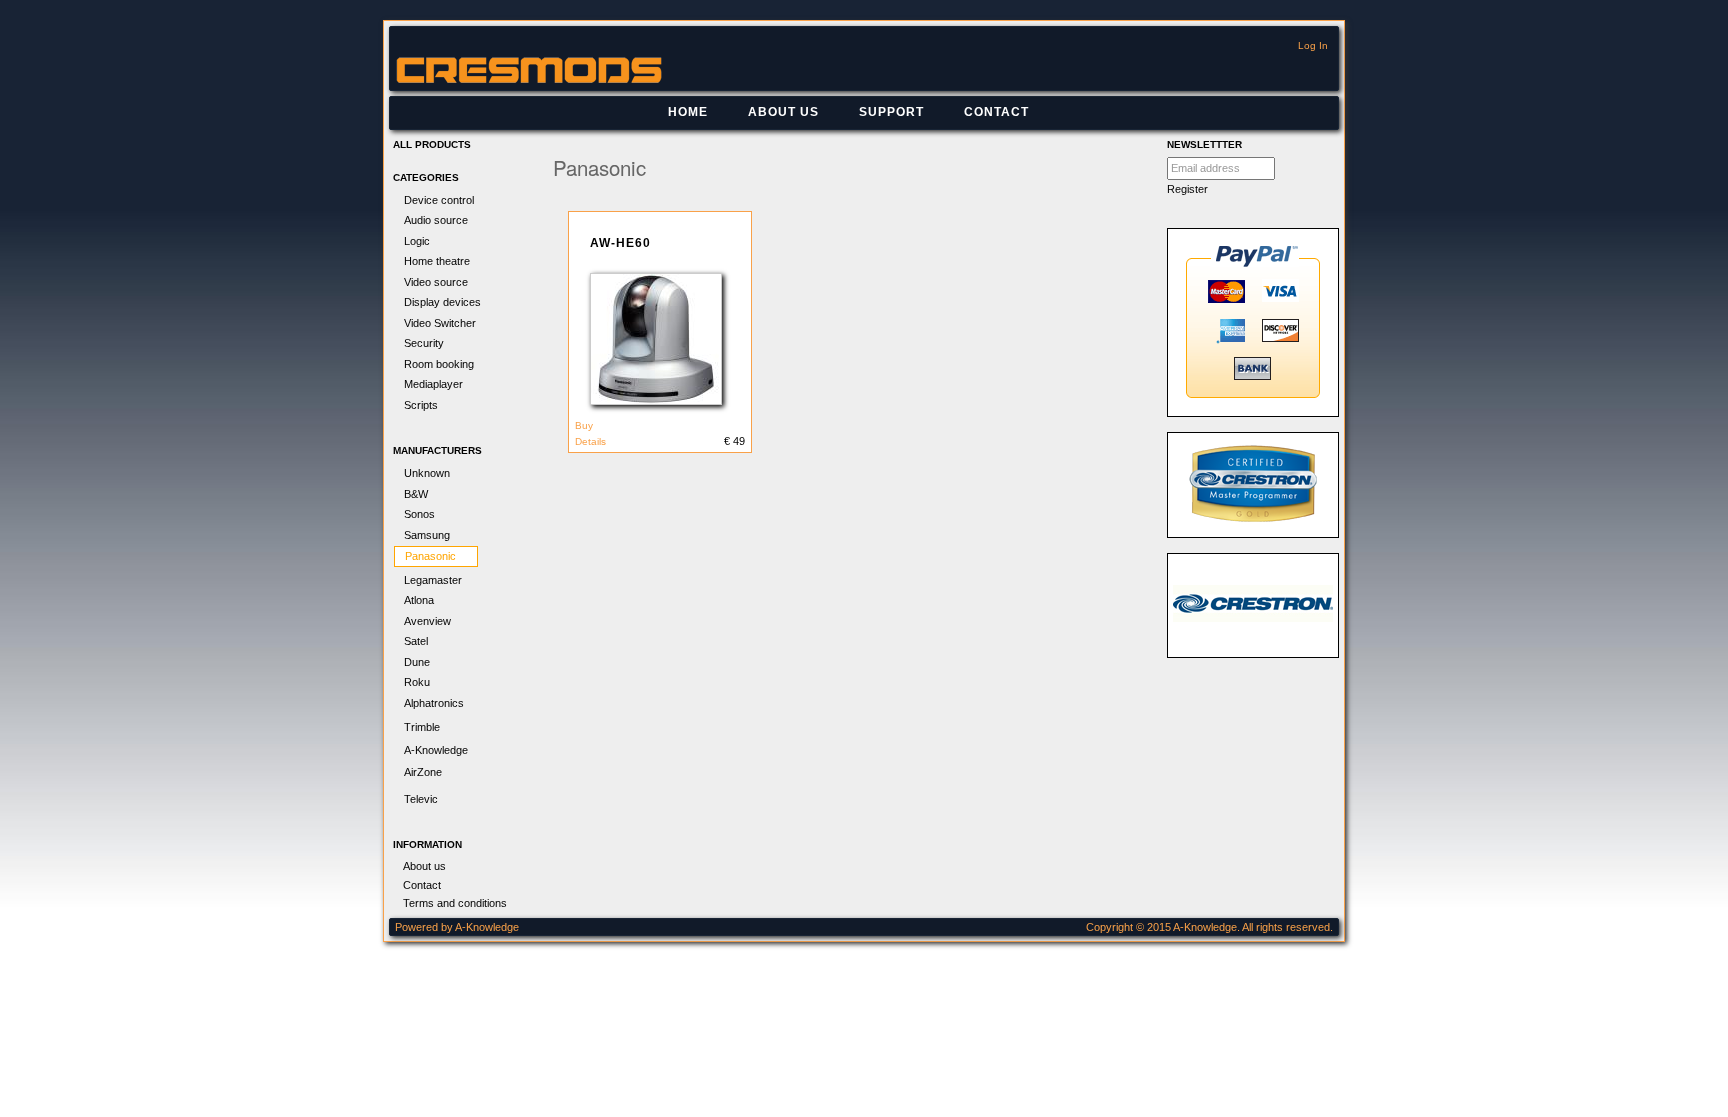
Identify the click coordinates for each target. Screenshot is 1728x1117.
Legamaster (433, 580)
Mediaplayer (433, 384)
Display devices (442, 302)
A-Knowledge (436, 750)
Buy (584, 425)
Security (424, 343)
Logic (417, 241)
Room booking (439, 364)
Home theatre (437, 261)
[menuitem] (688, 113)
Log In (1313, 45)
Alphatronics (434, 703)
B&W (416, 494)
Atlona (419, 600)
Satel (416, 641)
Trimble (422, 727)
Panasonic (430, 556)
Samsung (427, 535)
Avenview (427, 621)
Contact (996, 112)
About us (783, 112)
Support (891, 112)
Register (1187, 189)
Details (590, 441)
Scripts (421, 405)
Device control (439, 200)
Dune (417, 662)
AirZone (423, 772)
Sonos (419, 514)
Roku (417, 682)
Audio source (436, 220)
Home (688, 112)
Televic (421, 799)
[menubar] (848, 113)
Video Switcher (440, 323)
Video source (436, 282)
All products (432, 144)
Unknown (427, 473)
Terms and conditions (455, 903)
